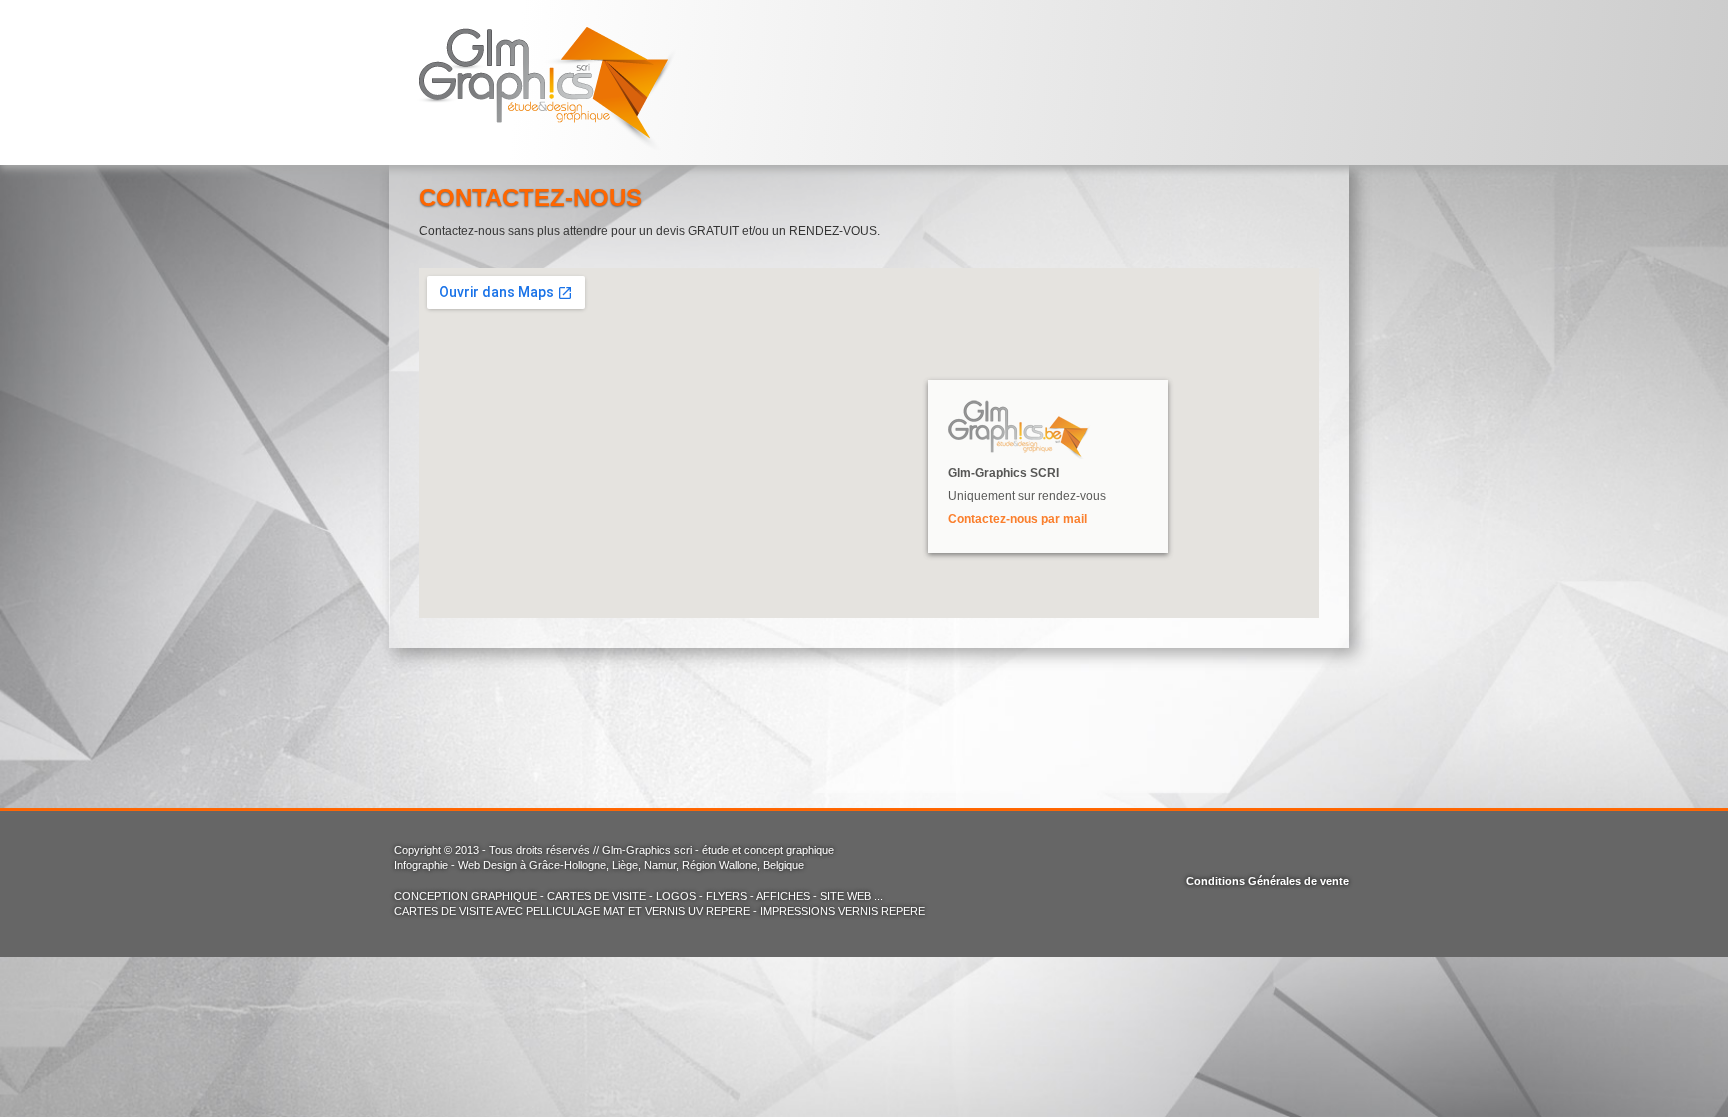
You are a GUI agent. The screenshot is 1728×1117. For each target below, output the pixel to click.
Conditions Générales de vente (1267, 881)
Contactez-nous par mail (1017, 519)
